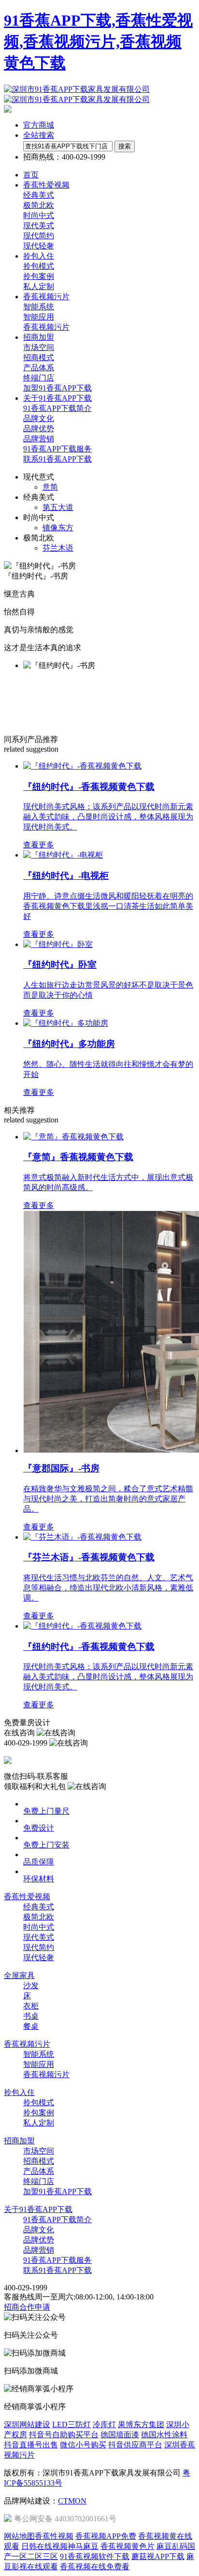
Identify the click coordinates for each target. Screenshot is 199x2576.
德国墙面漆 (120, 2435)
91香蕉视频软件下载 (95, 2556)
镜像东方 (58, 528)
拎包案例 (39, 276)
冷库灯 (104, 2424)
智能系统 (39, 307)
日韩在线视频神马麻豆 (60, 2546)
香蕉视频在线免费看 (95, 2567)
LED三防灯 (71, 2424)
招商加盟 (19, 2141)
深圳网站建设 (27, 2424)
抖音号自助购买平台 (64, 2435)
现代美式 (39, 226)
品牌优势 (39, 429)
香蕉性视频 (54, 2536)
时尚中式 (39, 215)
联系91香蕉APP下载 (57, 459)
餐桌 (31, 2026)
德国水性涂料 (164, 2435)
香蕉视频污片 (46, 327)
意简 (50, 487)
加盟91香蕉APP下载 (57, 388)
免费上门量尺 (46, 1811)
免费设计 (39, 1828)
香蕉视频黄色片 (128, 2546)
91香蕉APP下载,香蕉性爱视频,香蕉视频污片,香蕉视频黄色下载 (98, 42)
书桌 (31, 2016)
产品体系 (39, 368)
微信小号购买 (83, 2445)
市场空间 (39, 347)
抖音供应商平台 (135, 2445)
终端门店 (39, 378)
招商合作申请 (27, 2307)
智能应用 (39, 317)
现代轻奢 (39, 246)
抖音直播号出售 (31, 2445)
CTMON (72, 2501)
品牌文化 (39, 418)
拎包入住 (19, 2092)
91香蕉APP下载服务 (57, 449)
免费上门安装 (46, 1845)
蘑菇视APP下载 (158, 2556)
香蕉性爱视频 (27, 1897)
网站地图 (19, 2536)
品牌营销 (39, 439)
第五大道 (58, 507)
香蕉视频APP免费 (106, 2536)
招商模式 (39, 357)
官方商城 (39, 125)
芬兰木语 (58, 548)
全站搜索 (39, 135)
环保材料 (39, 1879)
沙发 (31, 1986)
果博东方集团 (141, 2424)
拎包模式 (39, 266)
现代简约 (39, 236)
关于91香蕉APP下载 (38, 2209)
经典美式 (39, 195)
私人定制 (39, 286)
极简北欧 (39, 205)
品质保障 (39, 1862)
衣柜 (31, 2006)
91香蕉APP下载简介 (57, 408)
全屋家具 (19, 1975)
